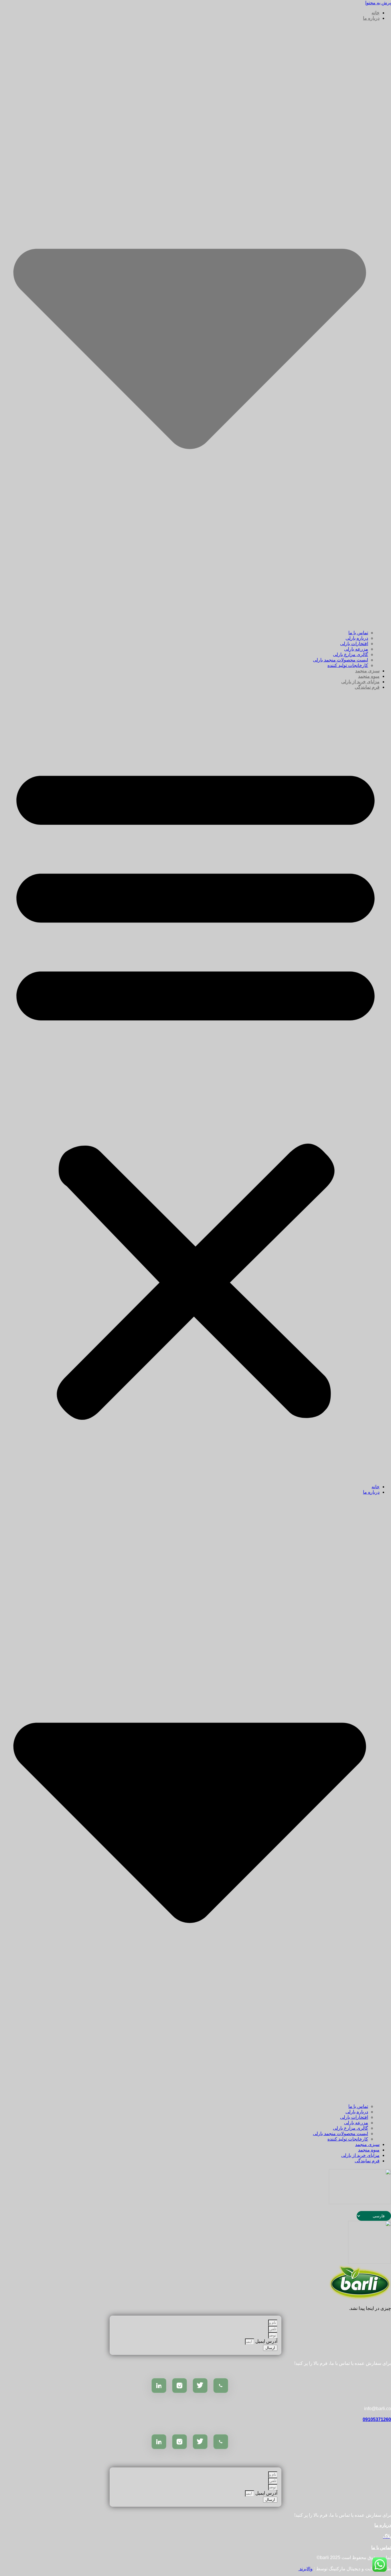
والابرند (305, 2569)
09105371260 (377, 2419)
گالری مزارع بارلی (350, 654)
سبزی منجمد (367, 671)
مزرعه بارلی (356, 649)
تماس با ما (358, 633)
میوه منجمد (369, 676)
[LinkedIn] (159, 2385)
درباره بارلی (357, 638)
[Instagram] (179, 2385)
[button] (195, 1087)
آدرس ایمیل (266, 2341)
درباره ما (383, 2525)
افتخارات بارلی (354, 644)
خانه (376, 13)
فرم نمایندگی (367, 687)
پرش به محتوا (378, 3)
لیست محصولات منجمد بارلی (340, 660)
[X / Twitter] (200, 2385)
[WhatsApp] (221, 2385)
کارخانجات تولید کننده (348, 665)
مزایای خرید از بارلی (360, 682)
